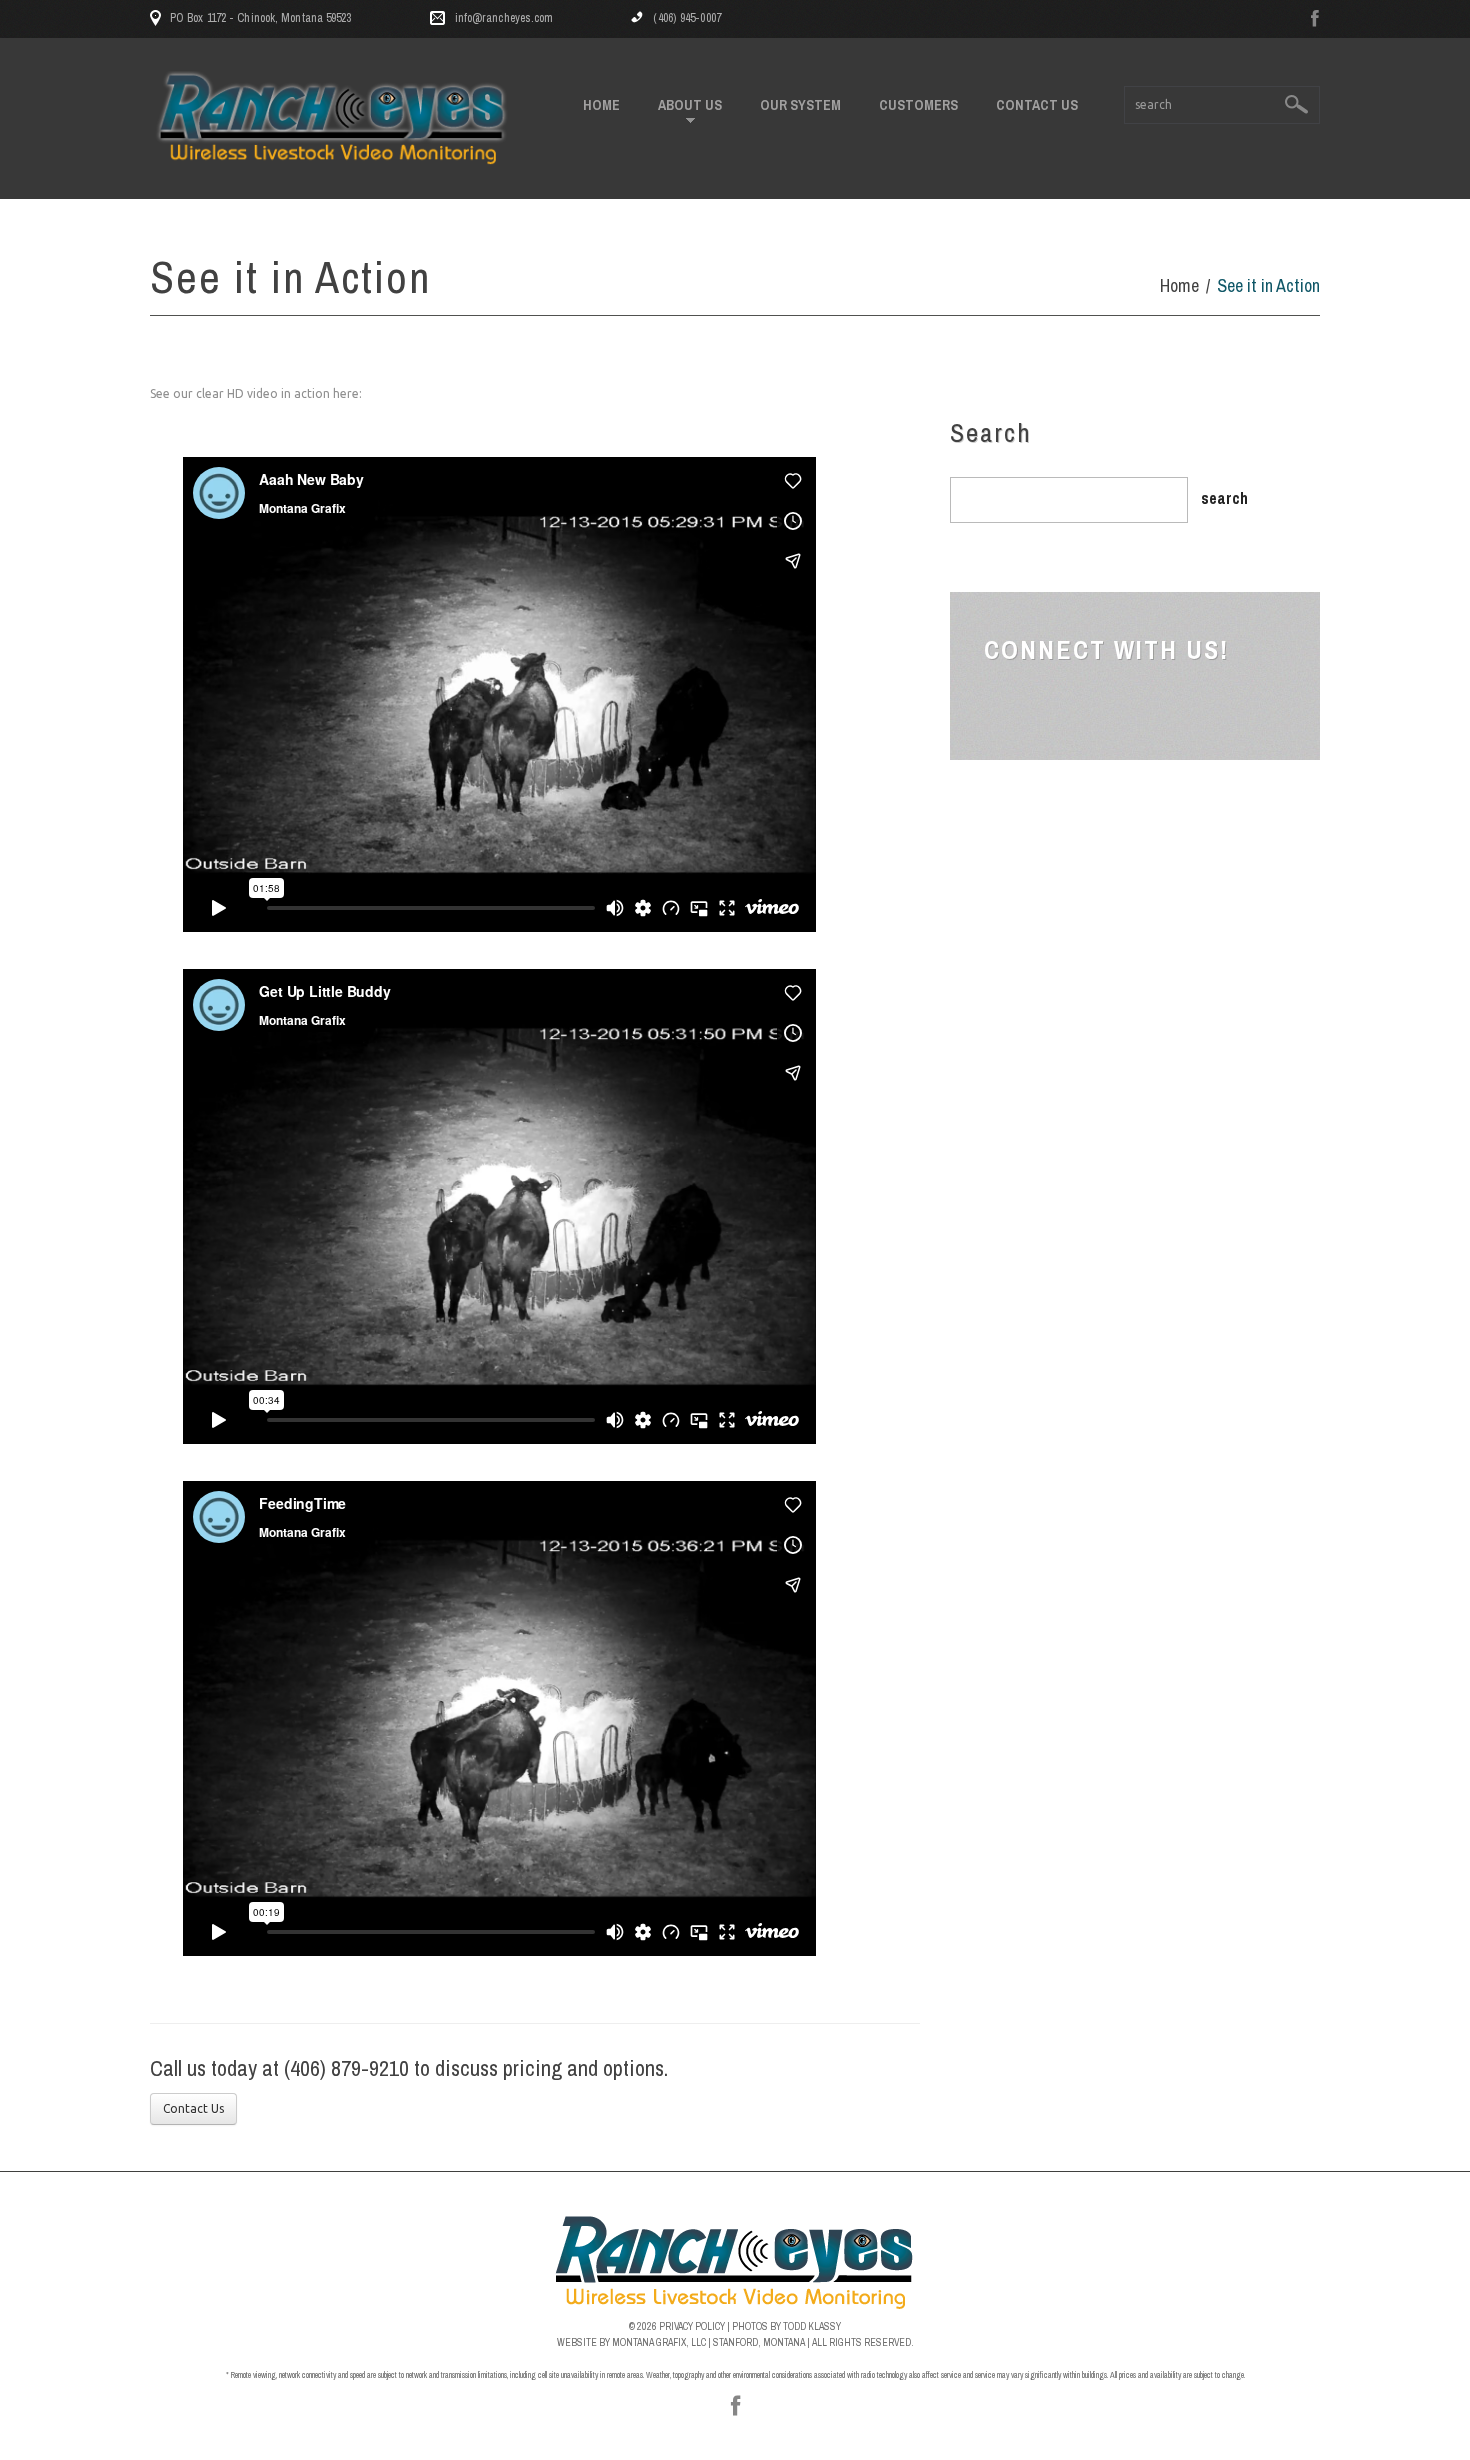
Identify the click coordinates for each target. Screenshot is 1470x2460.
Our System (800, 105)
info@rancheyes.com (504, 18)
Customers (918, 105)
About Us (690, 105)
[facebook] (1315, 20)
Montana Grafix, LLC (659, 2342)
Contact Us (1037, 105)
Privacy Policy (692, 2326)
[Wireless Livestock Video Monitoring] (735, 2261)
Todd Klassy (812, 2326)
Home (601, 105)
